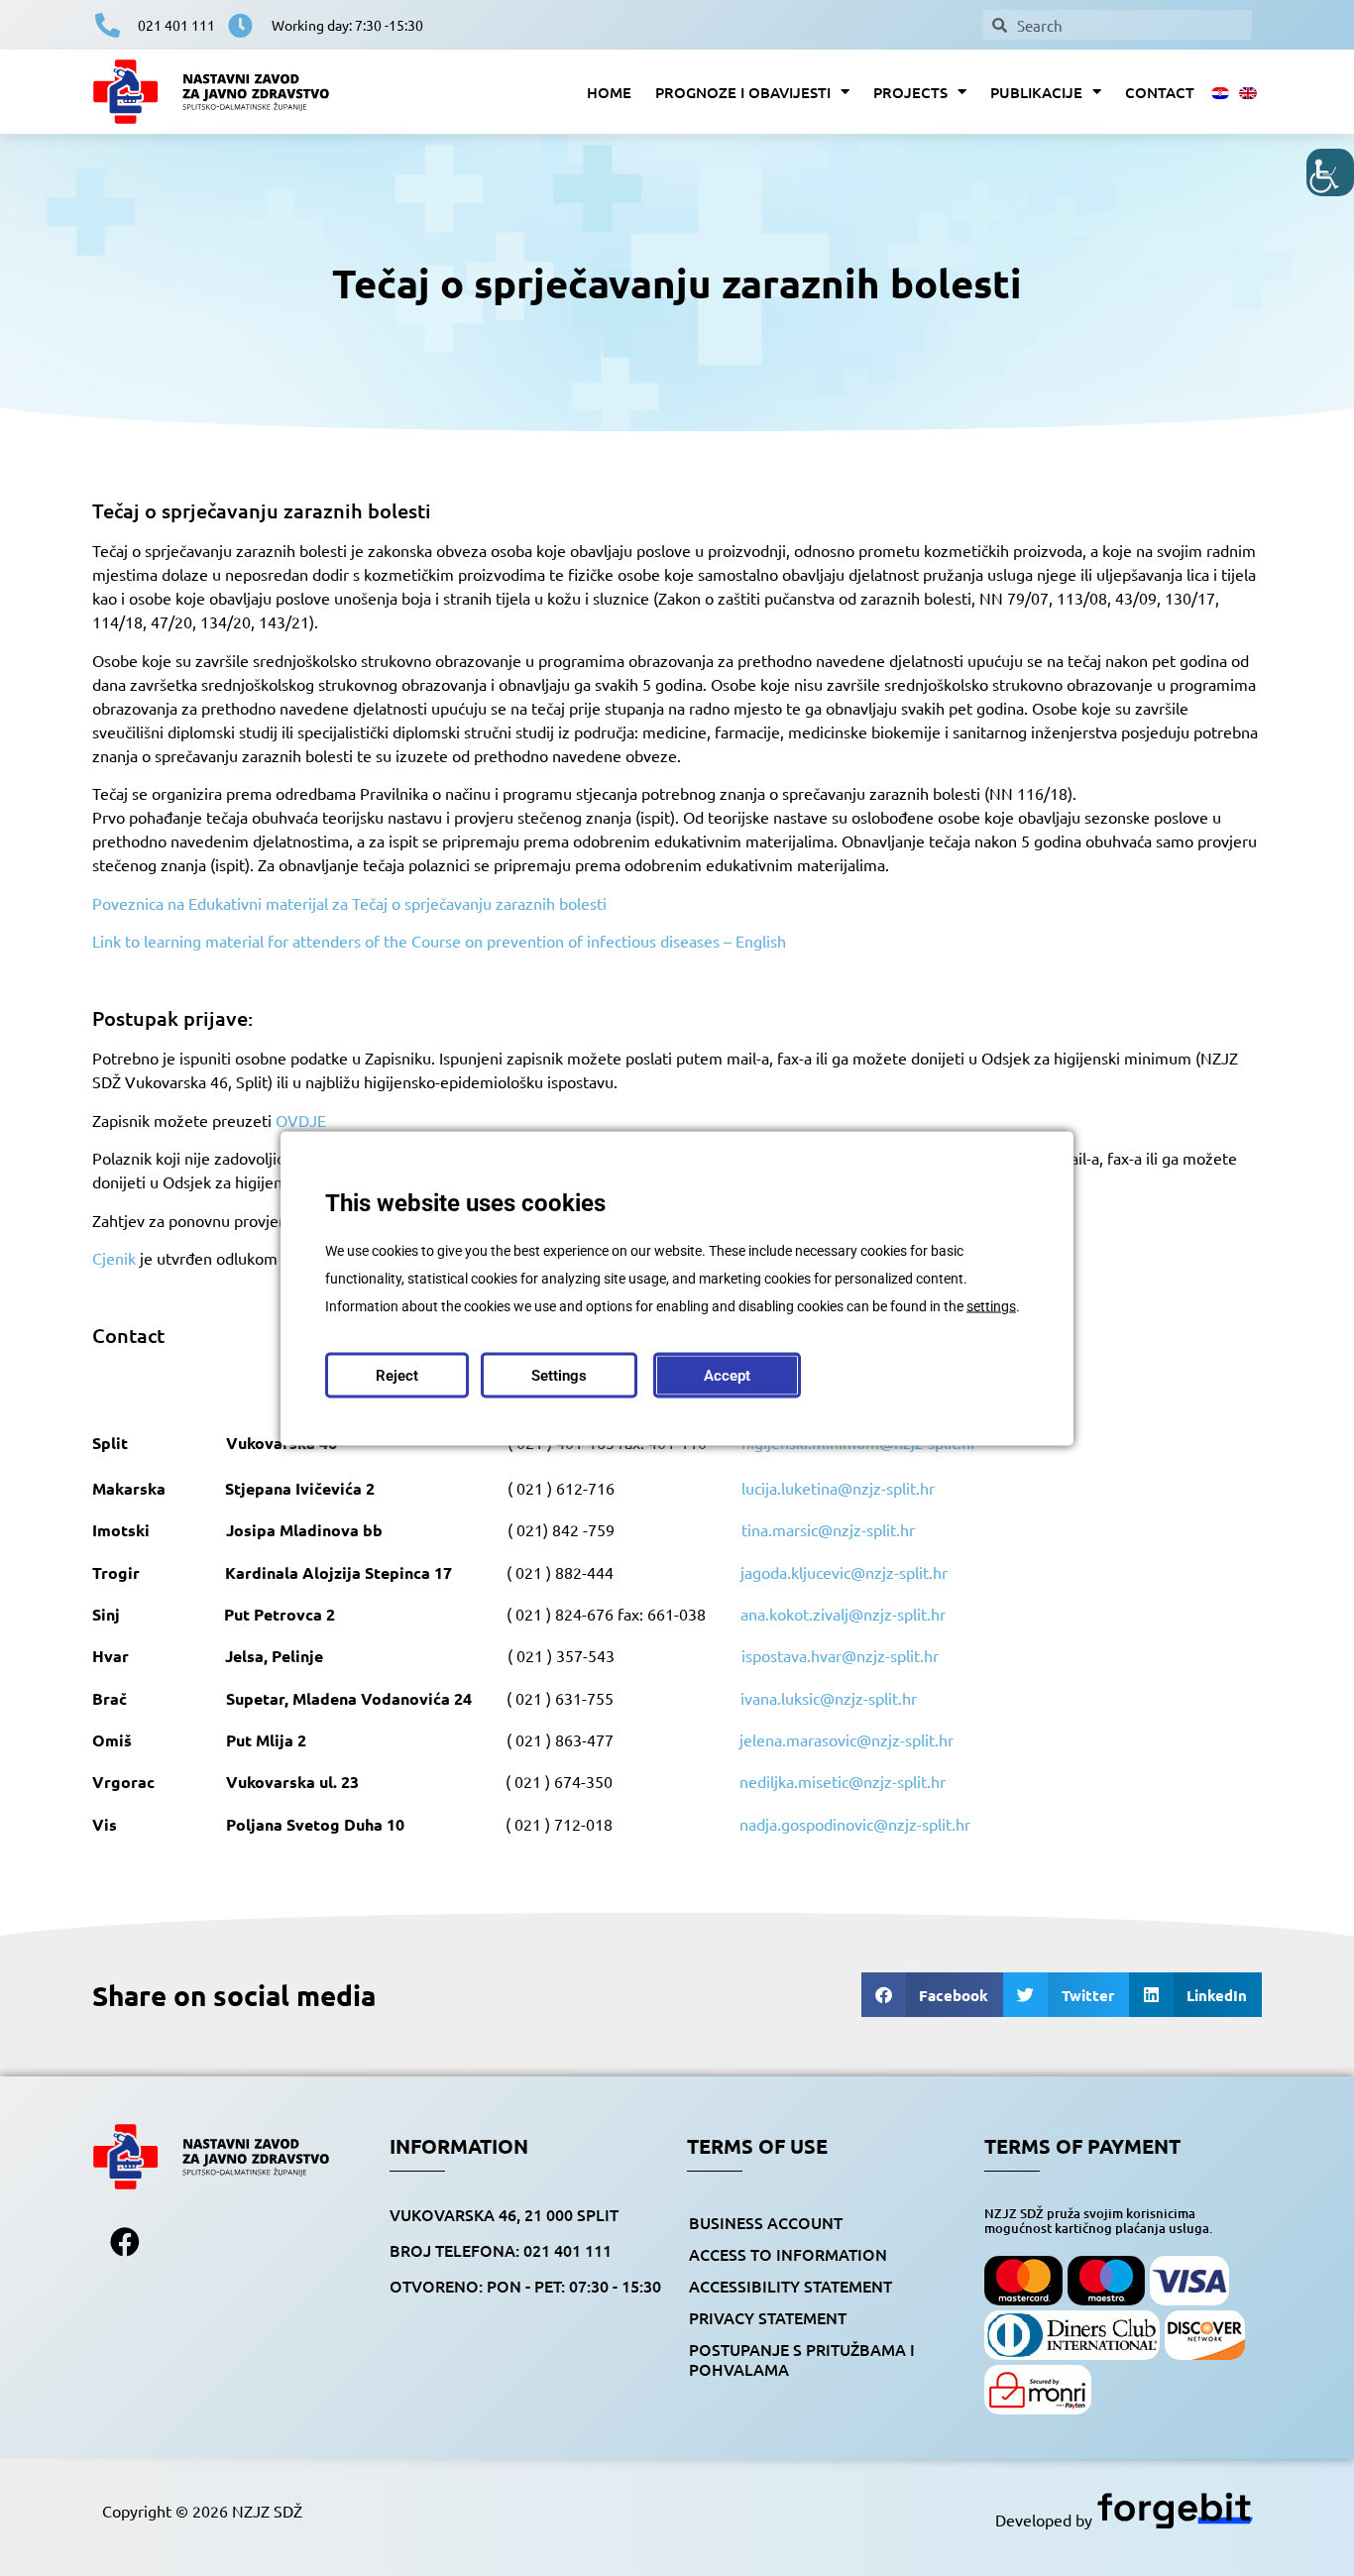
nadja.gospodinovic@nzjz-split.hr (855, 1824)
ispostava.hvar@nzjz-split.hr (840, 1655)
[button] (933, 1995)
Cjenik (114, 1258)
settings (991, 1305)
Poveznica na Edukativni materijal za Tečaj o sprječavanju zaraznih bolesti (349, 903)
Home (609, 92)
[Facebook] (125, 2242)
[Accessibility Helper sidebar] (1330, 172)
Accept (727, 1375)
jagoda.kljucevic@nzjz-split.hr (844, 1572)
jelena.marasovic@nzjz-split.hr (846, 1739)
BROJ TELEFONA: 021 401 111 (501, 2250)
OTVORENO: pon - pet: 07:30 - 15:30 (525, 2286)
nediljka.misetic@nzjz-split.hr (843, 1781)
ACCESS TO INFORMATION (788, 2254)
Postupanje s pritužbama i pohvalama (802, 2359)
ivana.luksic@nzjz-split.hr (829, 1698)
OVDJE (301, 1120)
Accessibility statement (790, 2286)
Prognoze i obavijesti (743, 92)
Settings (559, 1375)
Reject (397, 1375)
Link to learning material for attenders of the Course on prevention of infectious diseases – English (439, 941)
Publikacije (1036, 92)
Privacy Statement (768, 2317)
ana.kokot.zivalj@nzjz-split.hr (843, 1614)
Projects (910, 92)
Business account (766, 2222)
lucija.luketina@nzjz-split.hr (838, 1488)
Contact (1160, 92)
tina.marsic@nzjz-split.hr (828, 1529)
